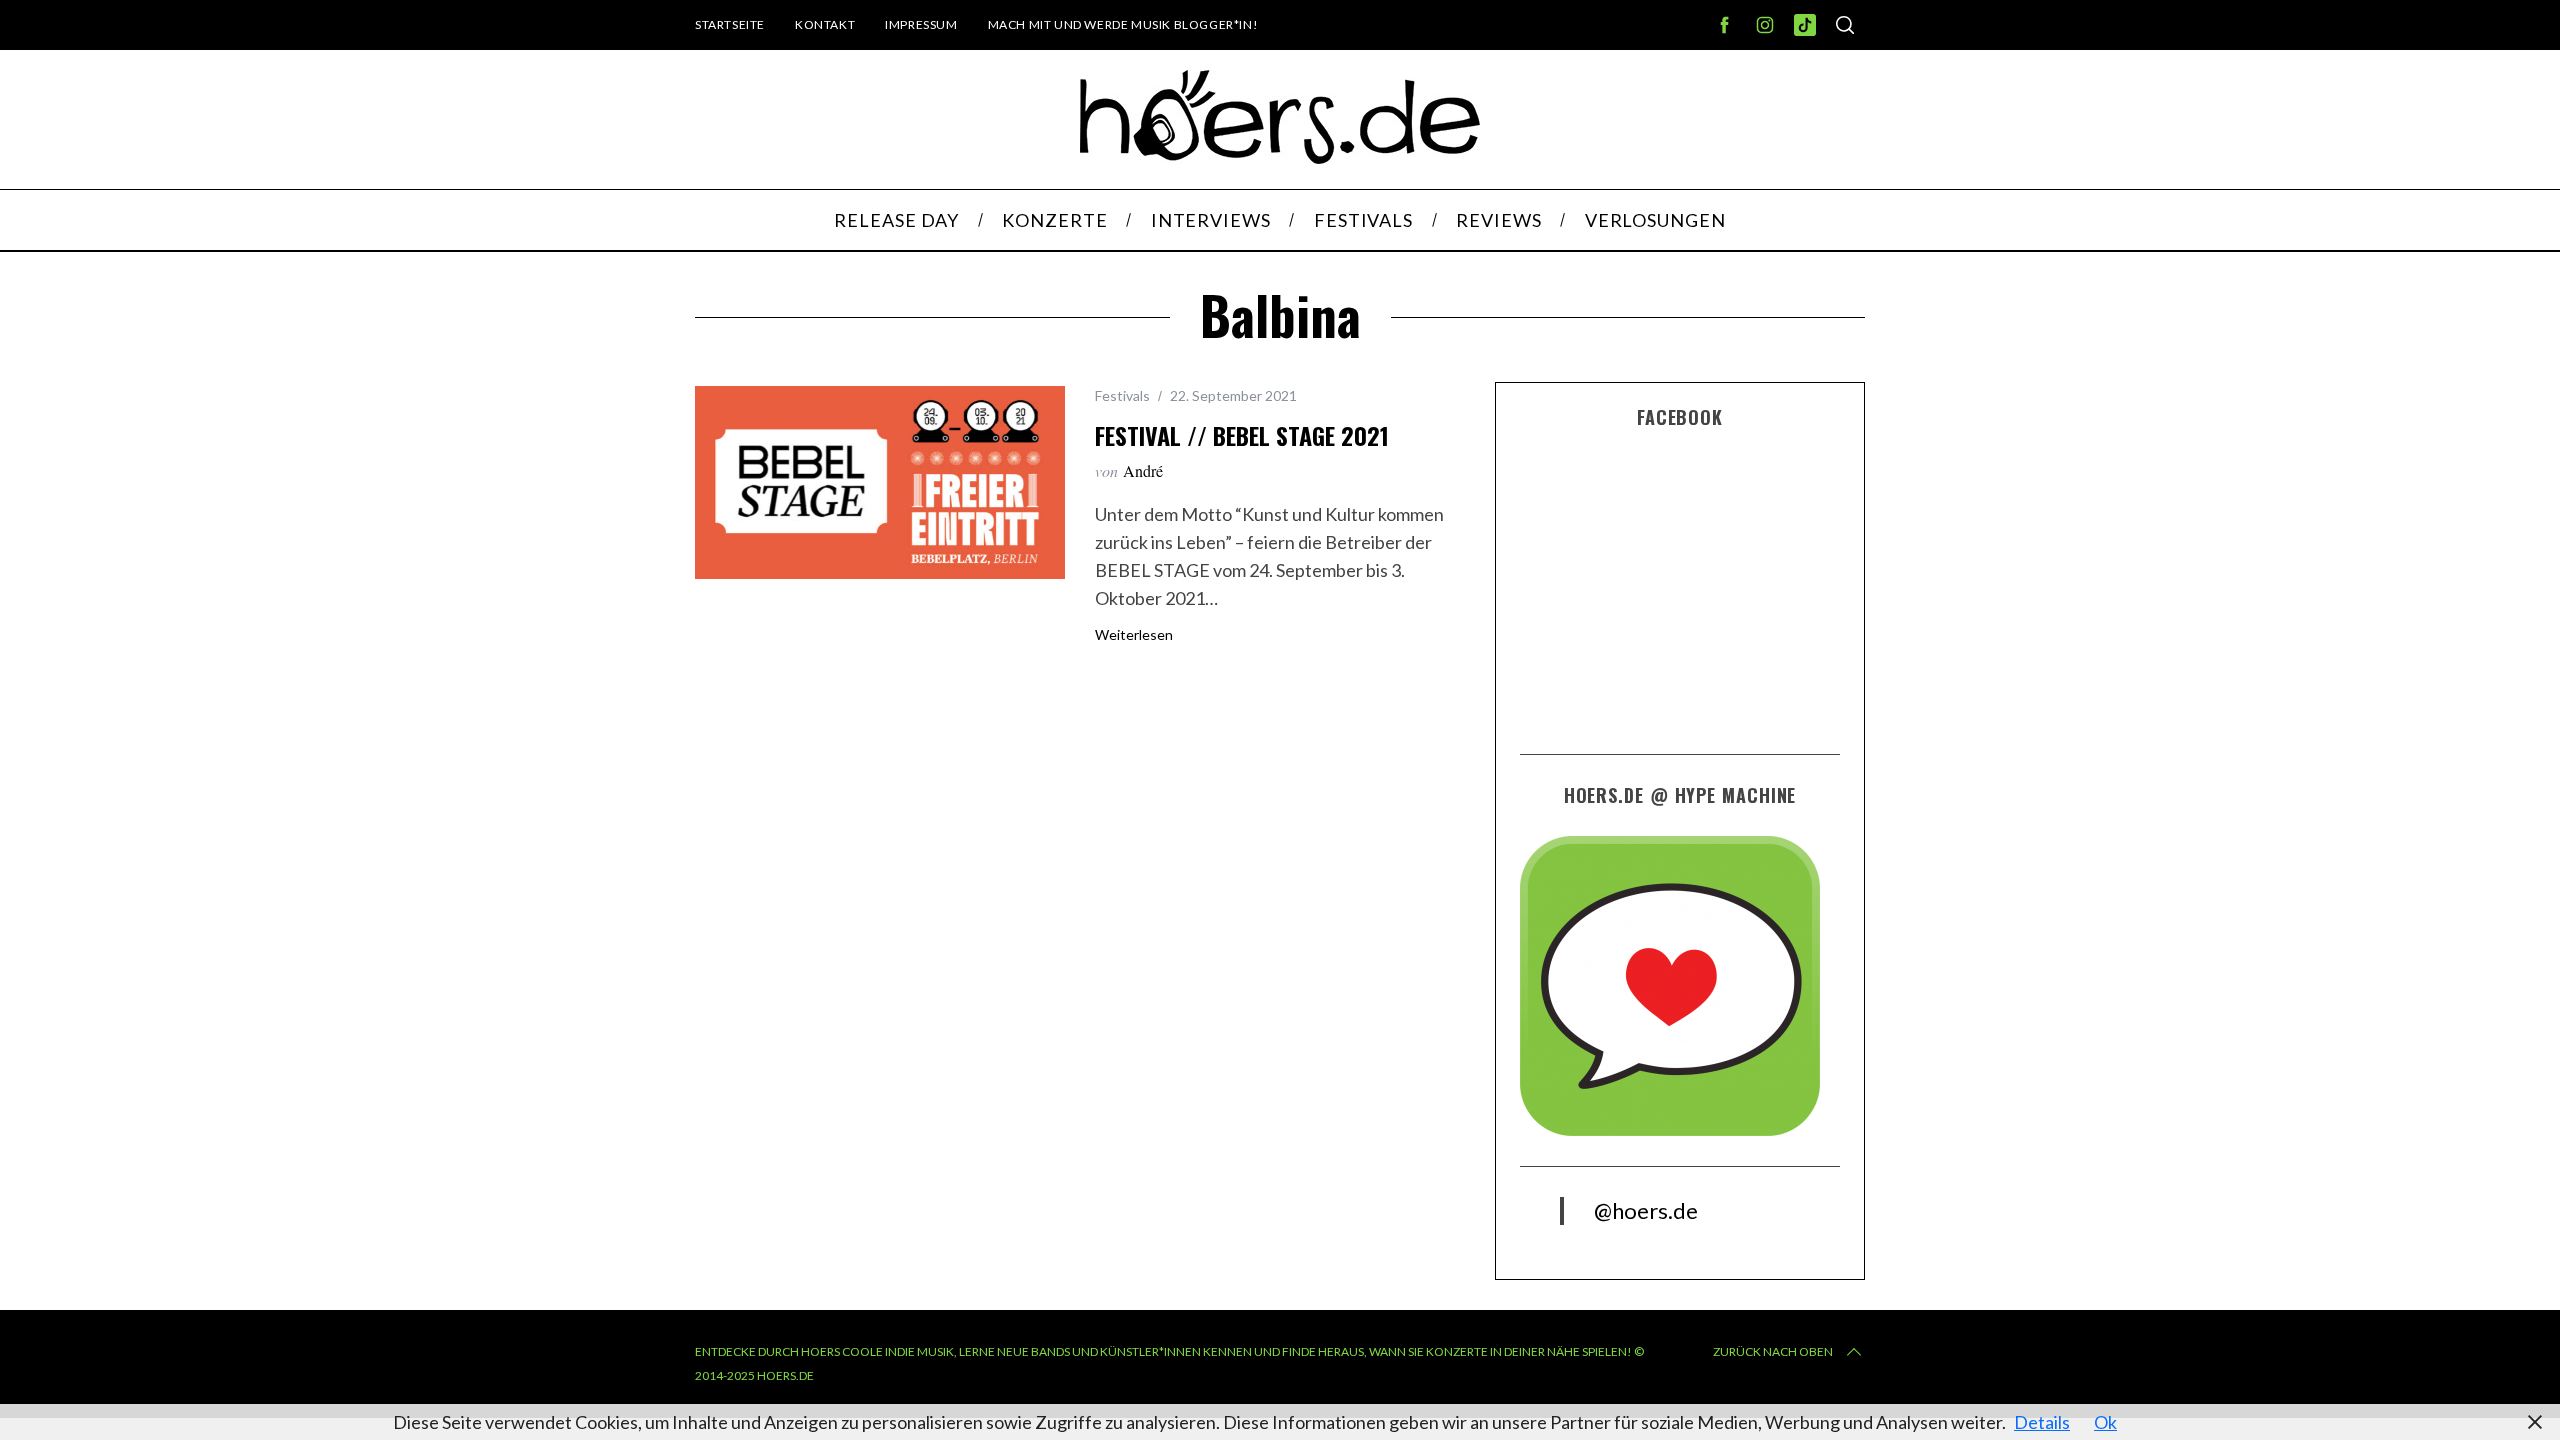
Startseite (730, 24)
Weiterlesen (1134, 635)
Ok (2105, 1422)
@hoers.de (1646, 1210)
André (1143, 470)
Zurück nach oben (1773, 1351)
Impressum (921, 24)
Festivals (1122, 395)
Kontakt (825, 24)
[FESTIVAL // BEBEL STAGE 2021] (880, 482)
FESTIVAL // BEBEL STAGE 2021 (1242, 435)
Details (2042, 1422)
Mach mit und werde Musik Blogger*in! (1123, 24)
